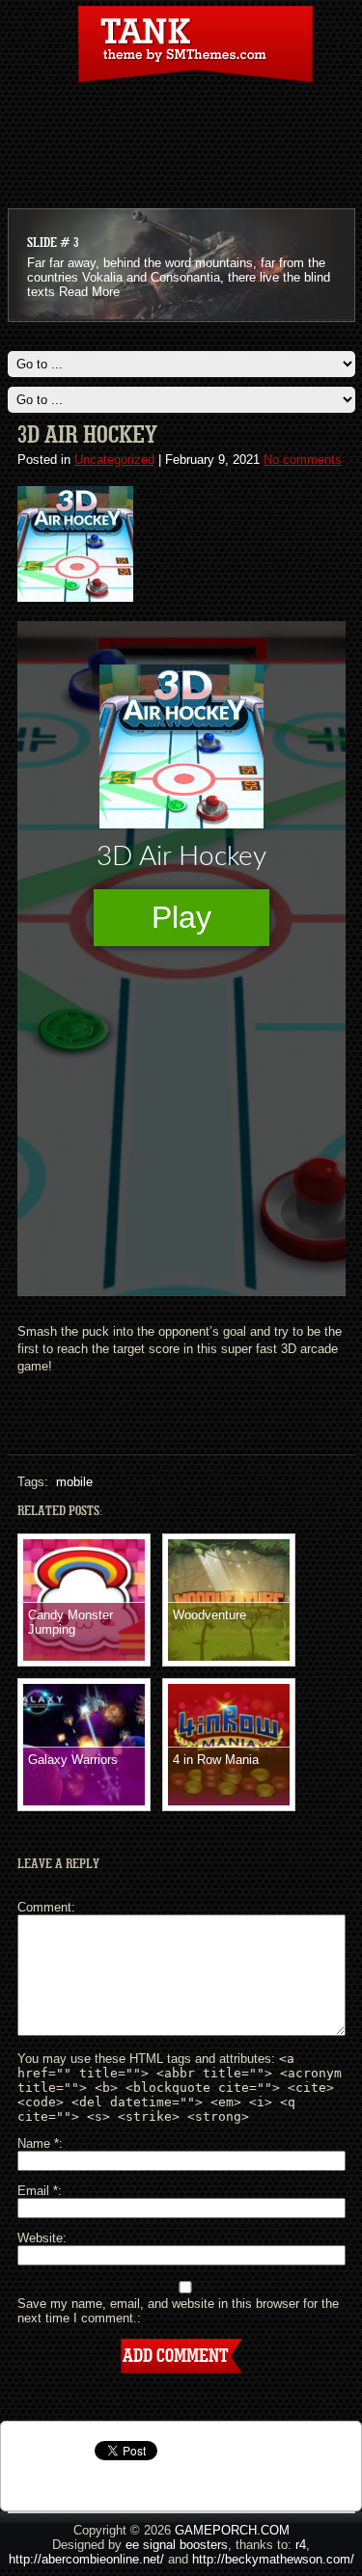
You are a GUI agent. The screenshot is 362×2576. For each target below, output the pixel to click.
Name (38, 2143)
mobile (74, 1482)
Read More (89, 292)
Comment (44, 1907)
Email (38, 2191)
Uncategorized (114, 460)
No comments (303, 460)
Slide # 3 (53, 243)
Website (40, 2238)
